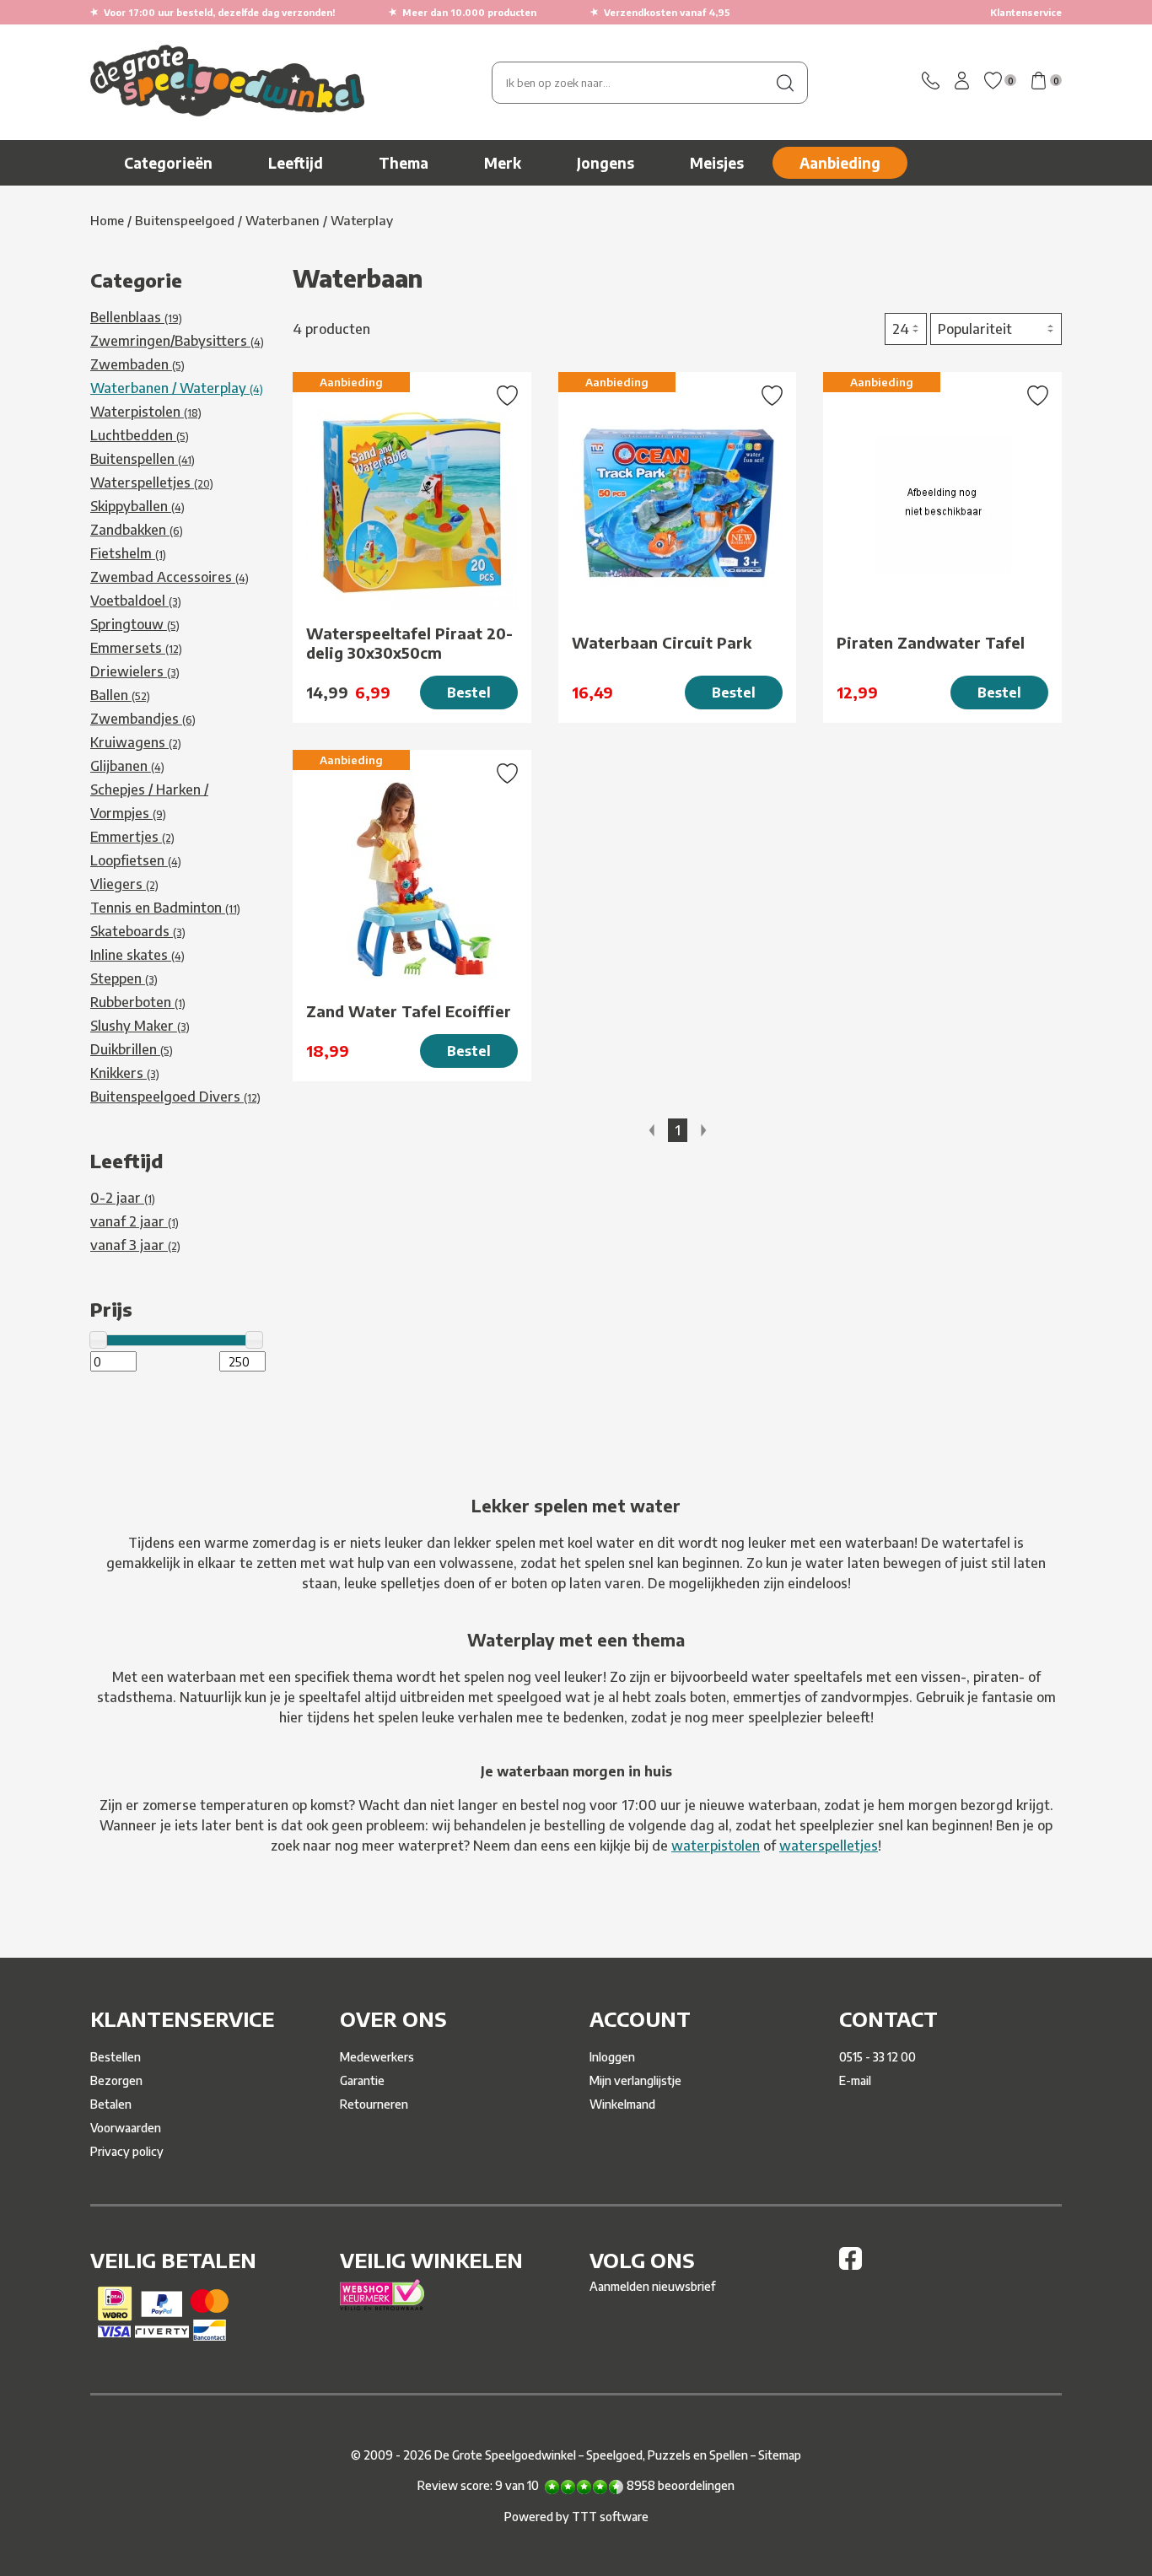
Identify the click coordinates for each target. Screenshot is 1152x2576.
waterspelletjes (829, 1846)
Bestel (469, 693)
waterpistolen (716, 1846)
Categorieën (168, 163)
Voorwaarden (126, 2128)
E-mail (855, 2080)
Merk (503, 163)
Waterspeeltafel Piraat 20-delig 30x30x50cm (409, 643)
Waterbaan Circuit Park (662, 642)
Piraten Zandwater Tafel (931, 642)
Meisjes (717, 163)
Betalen (111, 2104)
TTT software (610, 2517)
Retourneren (374, 2104)
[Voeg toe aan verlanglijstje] (507, 397)
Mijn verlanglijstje (635, 2080)
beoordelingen (681, 2485)
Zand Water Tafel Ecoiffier (409, 1011)
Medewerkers (377, 2057)
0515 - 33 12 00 (877, 2057)
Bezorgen (116, 2080)
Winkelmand (622, 2104)
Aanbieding (840, 163)
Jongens (606, 163)
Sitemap (780, 2455)
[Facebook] (851, 2265)
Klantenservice (1026, 12)
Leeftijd (296, 163)
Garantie (362, 2080)
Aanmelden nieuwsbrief (652, 2286)
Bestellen (116, 2057)
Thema (404, 163)
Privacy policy (127, 2151)
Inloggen (612, 2057)
